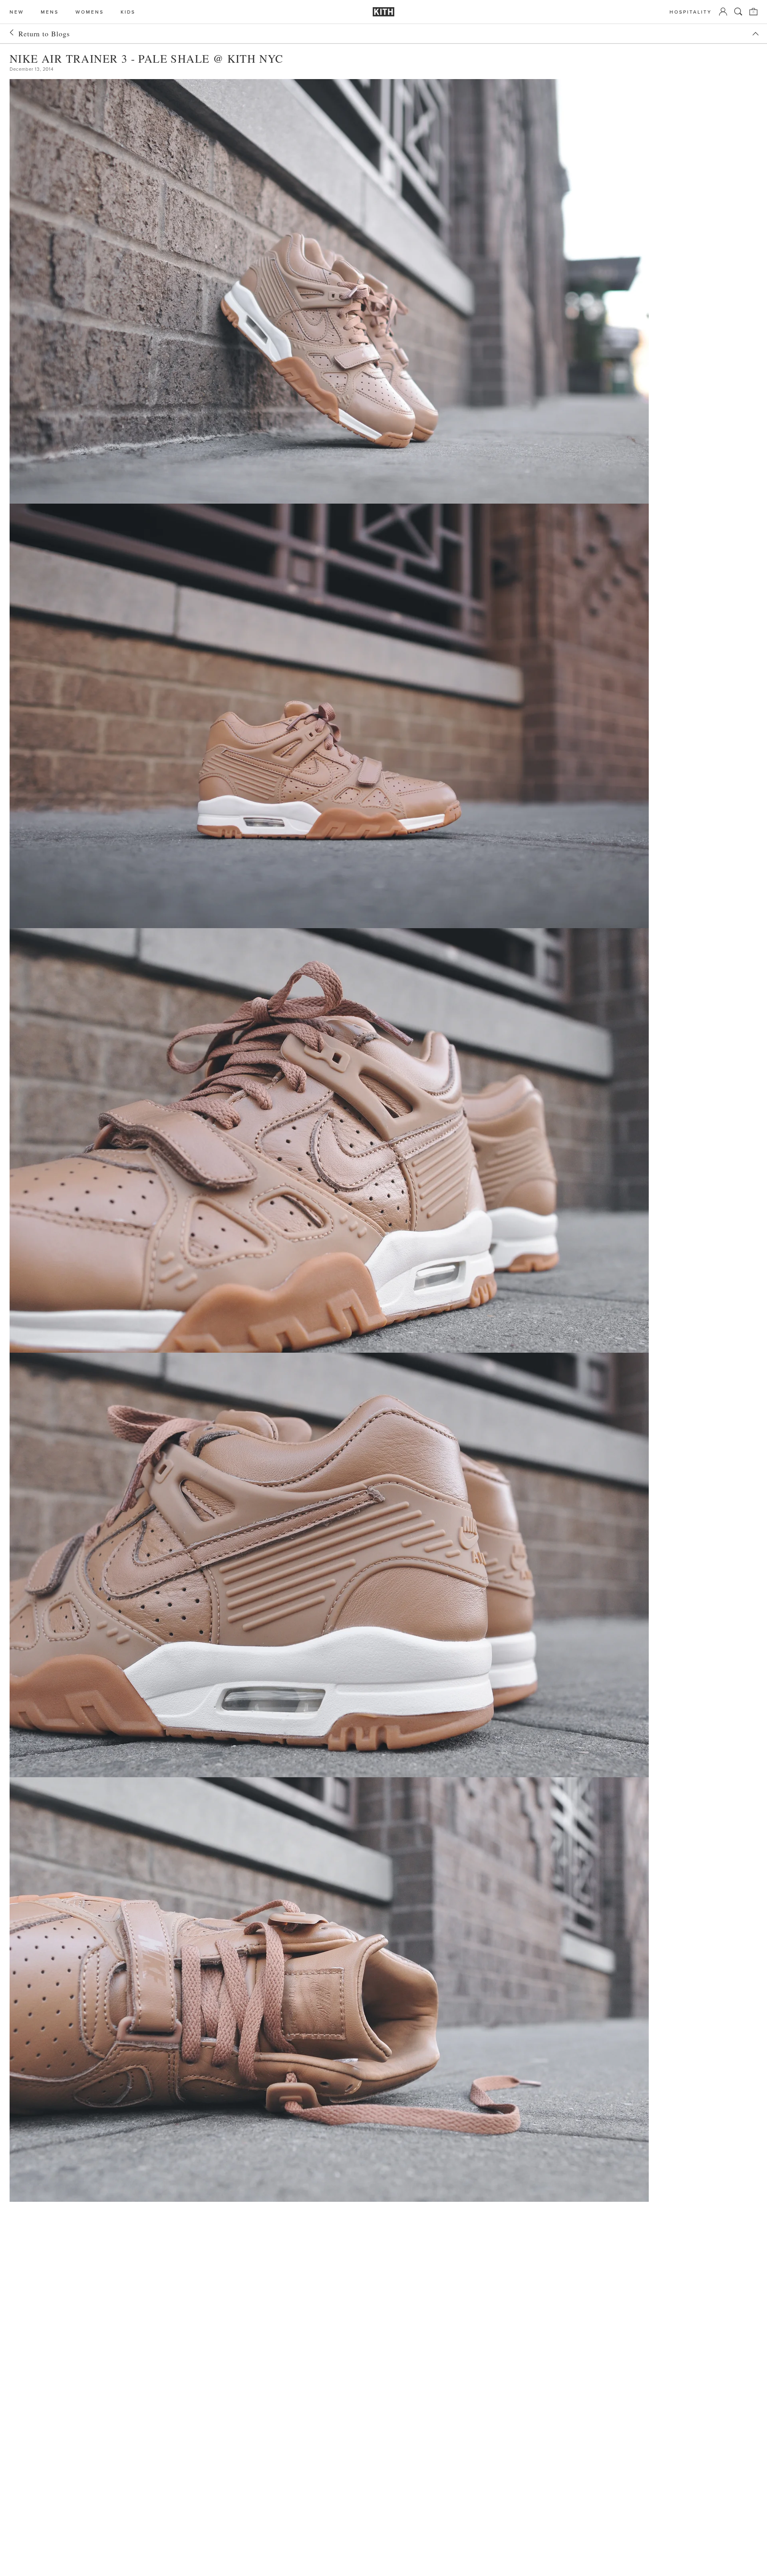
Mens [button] (50, 12)
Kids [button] (128, 12)
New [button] (17, 12)
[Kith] (383, 12)
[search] (738, 12)
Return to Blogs (44, 34)
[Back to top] (755, 34)
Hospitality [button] (691, 12)
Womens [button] (90, 12)
